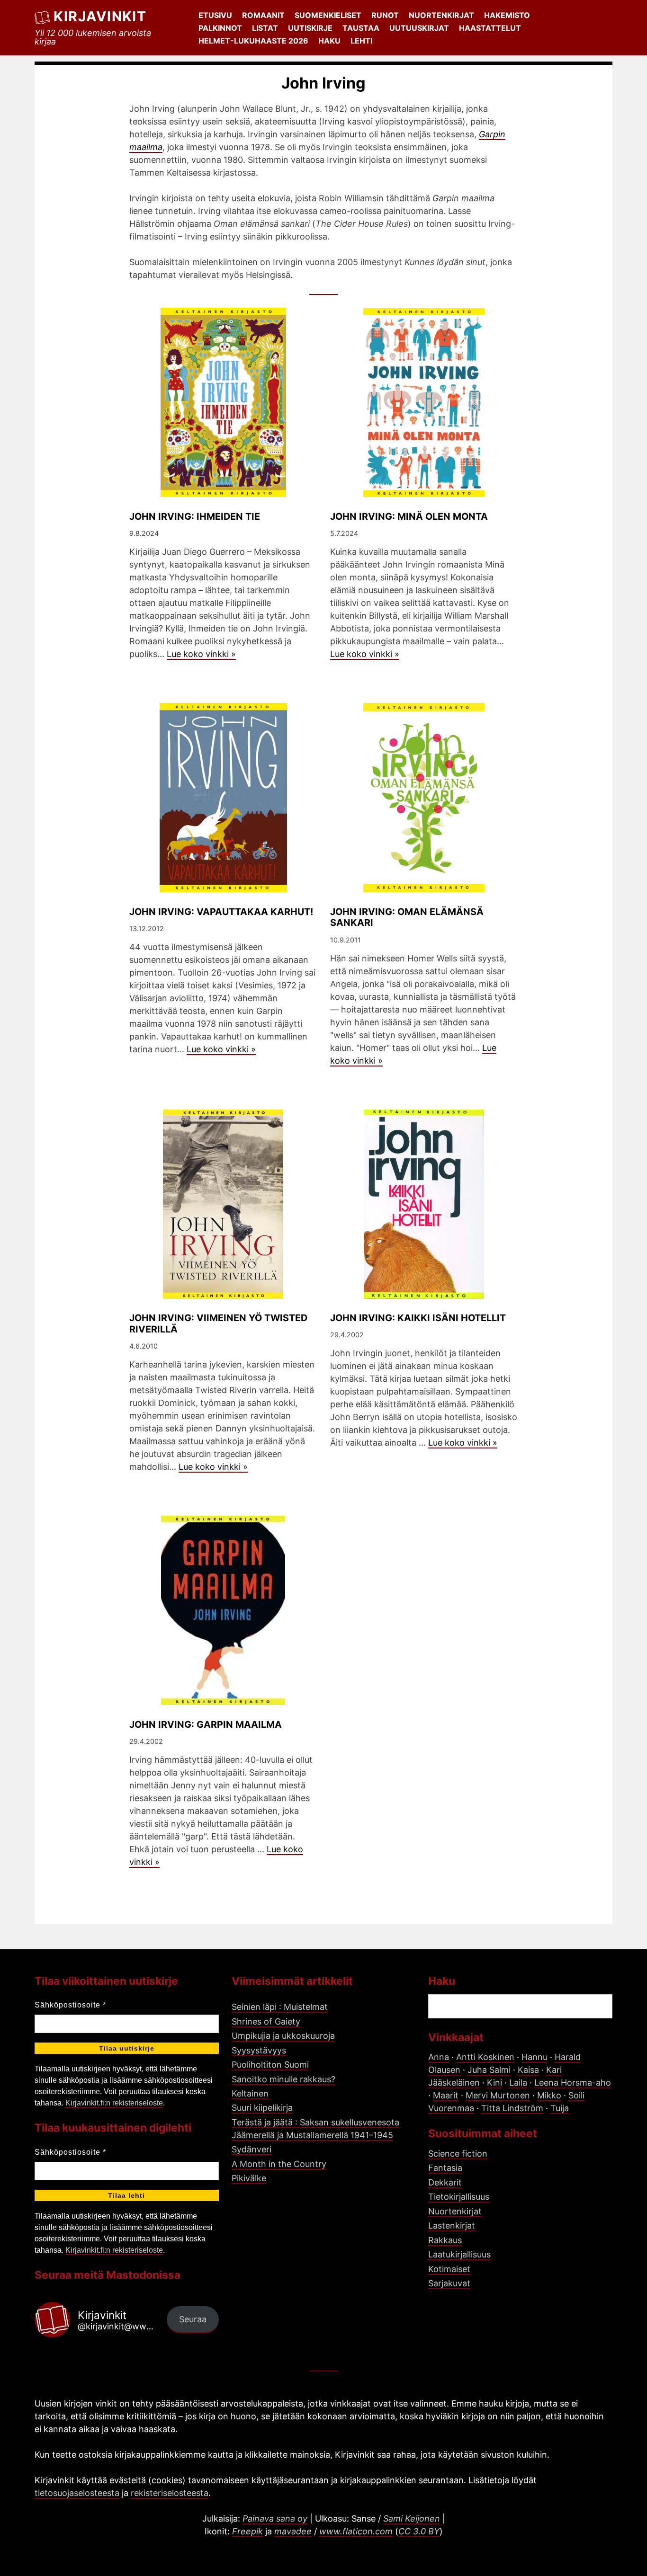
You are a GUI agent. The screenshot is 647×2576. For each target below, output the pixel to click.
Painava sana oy (275, 2518)
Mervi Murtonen (498, 2095)
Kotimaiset (449, 2269)
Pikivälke (249, 2178)
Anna (439, 2057)
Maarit (446, 2095)
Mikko (549, 2095)
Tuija (560, 2108)
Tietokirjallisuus (459, 2197)
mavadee (293, 2531)
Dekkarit (445, 2182)
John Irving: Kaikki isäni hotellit (418, 1318)
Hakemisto (507, 15)
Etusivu (215, 15)
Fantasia (445, 2168)
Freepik (247, 2531)
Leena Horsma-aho (573, 2083)
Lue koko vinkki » (201, 654)
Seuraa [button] (193, 2319)
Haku (329, 41)
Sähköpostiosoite (70, 2005)
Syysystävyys (259, 2050)
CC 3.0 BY (419, 2531)
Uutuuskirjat (419, 28)
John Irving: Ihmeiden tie (195, 516)
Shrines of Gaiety (266, 2021)
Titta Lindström (512, 2108)
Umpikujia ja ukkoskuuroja (283, 2036)
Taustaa (361, 28)
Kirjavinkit (100, 16)
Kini (494, 2083)
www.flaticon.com (356, 2531)
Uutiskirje (310, 28)
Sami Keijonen (412, 2518)
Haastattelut (490, 28)
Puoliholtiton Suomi (270, 2065)
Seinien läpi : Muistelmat (280, 2007)
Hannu (535, 2057)
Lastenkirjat (452, 2225)
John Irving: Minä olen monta (409, 516)
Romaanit (263, 15)
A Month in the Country (279, 2164)
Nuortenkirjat (441, 15)
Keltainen (250, 2093)
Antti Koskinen (485, 2057)
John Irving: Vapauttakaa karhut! (221, 912)
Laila (518, 2083)
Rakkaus (445, 2240)
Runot (385, 15)
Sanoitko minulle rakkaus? (283, 2079)
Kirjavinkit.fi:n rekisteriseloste (114, 2103)
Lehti (361, 41)
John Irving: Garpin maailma (206, 1724)
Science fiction (458, 2154)
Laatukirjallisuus (459, 2254)
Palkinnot (220, 28)
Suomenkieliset (328, 15)
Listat (265, 28)
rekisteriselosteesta (170, 2493)
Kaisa (528, 2070)
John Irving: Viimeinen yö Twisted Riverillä (218, 1324)
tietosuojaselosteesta (77, 2493)
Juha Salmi (489, 2070)
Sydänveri (252, 2149)
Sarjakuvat (449, 2283)
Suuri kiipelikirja (262, 2108)
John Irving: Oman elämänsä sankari (407, 917)
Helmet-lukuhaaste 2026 (253, 41)
